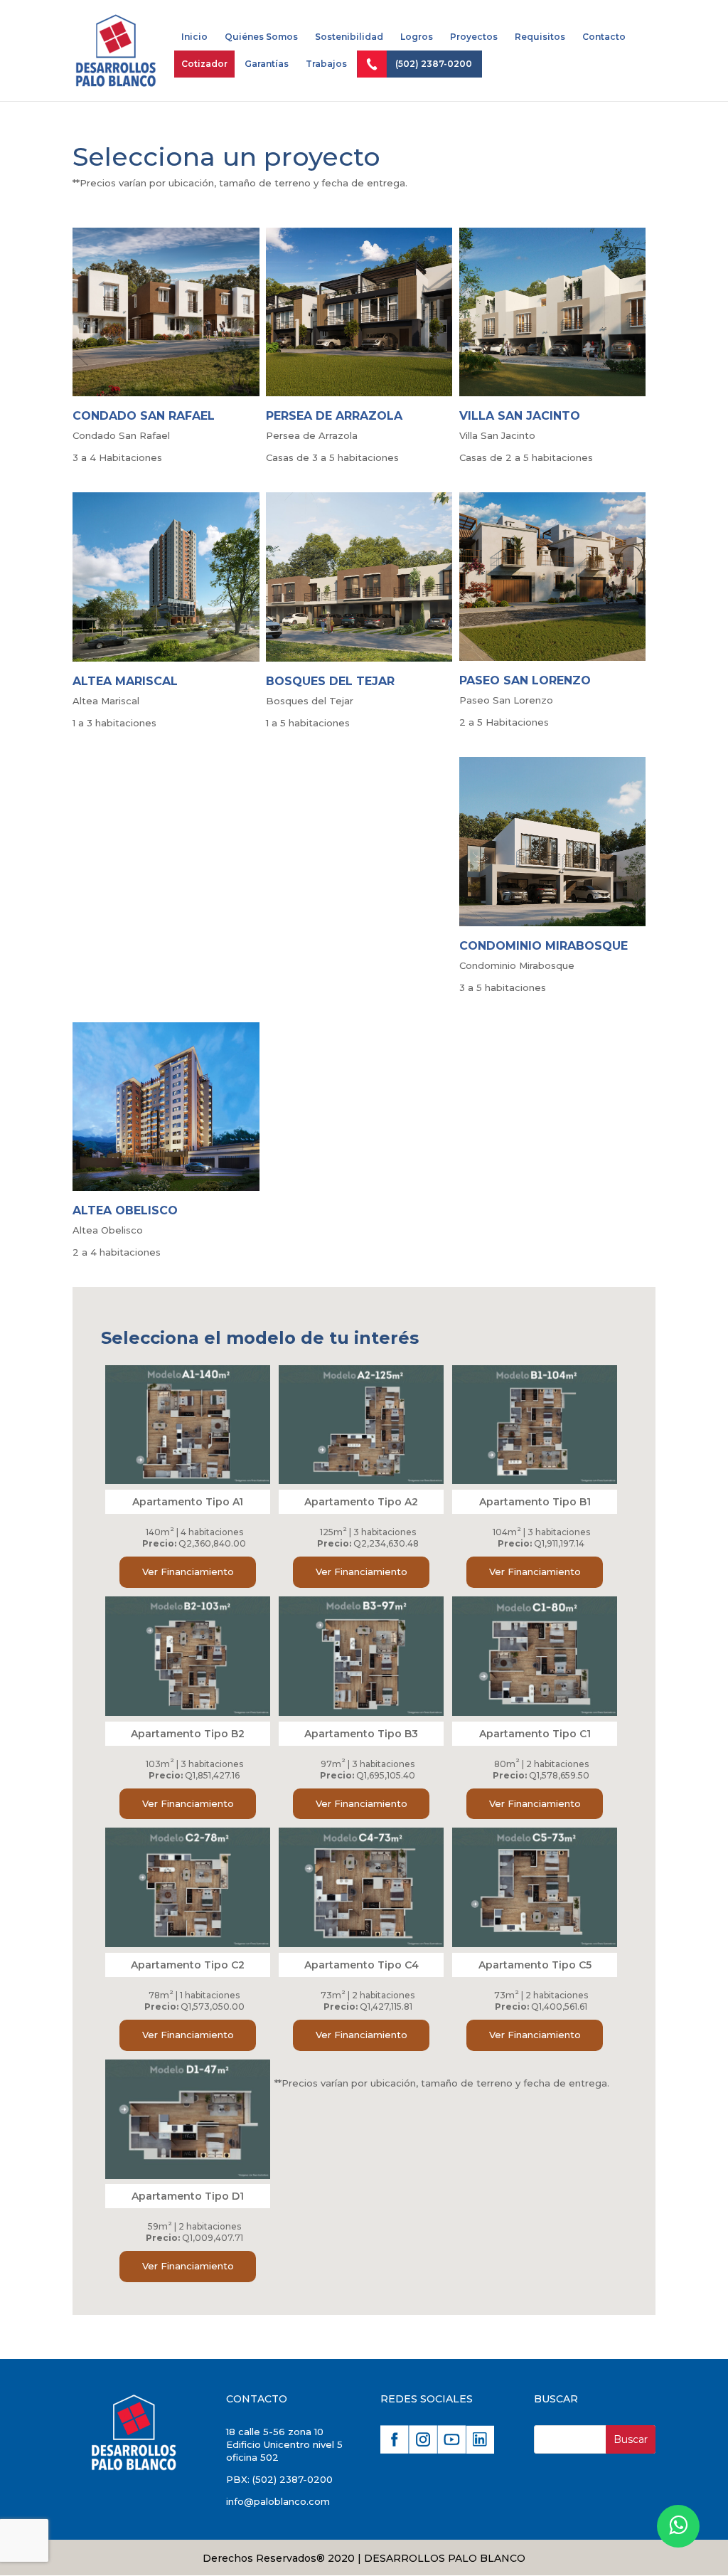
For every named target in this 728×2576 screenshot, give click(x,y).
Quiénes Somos (261, 37)
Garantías (267, 64)
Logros (417, 37)
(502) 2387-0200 (434, 64)
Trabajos (326, 64)
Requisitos (540, 37)
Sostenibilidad (349, 37)
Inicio (194, 37)
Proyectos (474, 37)
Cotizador (204, 64)
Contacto (604, 37)
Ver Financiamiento (188, 1571)
